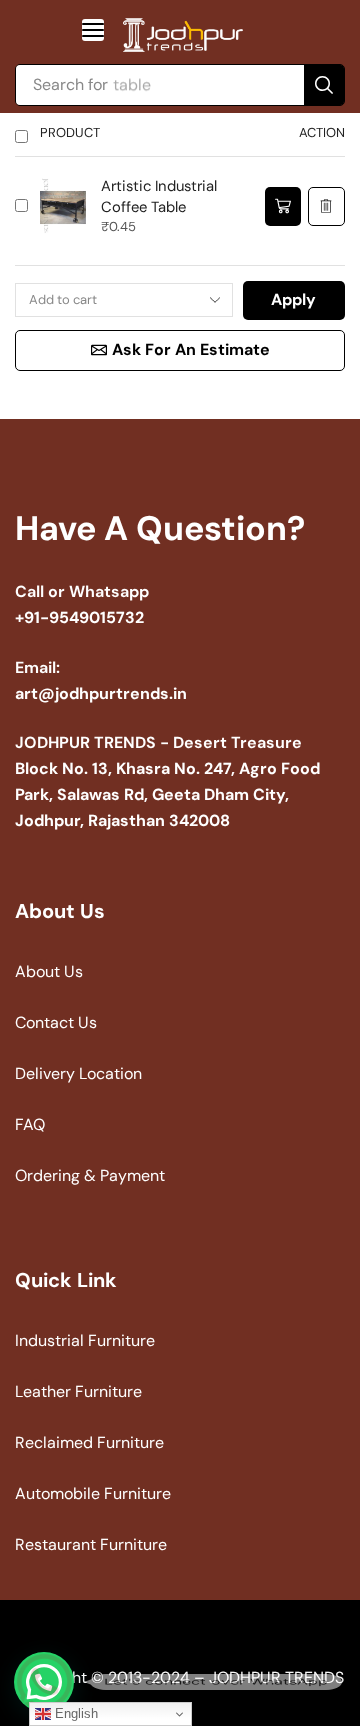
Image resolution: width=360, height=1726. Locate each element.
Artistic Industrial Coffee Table (159, 196)
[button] (93, 30)
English (74, 1713)
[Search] (324, 85)
